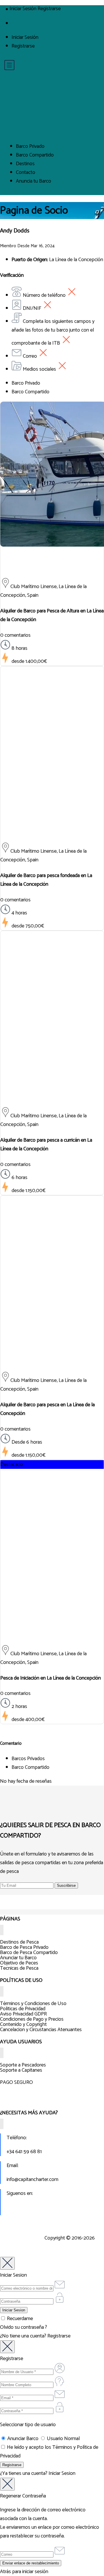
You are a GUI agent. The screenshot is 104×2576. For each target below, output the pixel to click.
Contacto (26, 172)
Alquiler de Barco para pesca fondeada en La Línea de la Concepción (46, 880)
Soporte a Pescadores (23, 2065)
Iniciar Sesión (25, 37)
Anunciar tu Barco (18, 1958)
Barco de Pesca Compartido (29, 1953)
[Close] (7, 2263)
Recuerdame (19, 2319)
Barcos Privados (28, 1759)
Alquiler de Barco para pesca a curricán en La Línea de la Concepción (46, 1145)
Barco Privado (30, 146)
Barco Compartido (35, 155)
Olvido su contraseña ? (24, 2327)
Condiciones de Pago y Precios (32, 2019)
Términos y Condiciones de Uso (33, 2004)
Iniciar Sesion (62, 2473)
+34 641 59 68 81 (24, 2152)
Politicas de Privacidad (23, 2009)
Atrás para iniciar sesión (24, 2572)
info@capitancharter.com (32, 2180)
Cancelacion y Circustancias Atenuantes (41, 2030)
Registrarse (23, 46)
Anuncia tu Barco (34, 181)
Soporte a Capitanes (21, 2070)
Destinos (25, 164)
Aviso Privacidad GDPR (23, 2014)
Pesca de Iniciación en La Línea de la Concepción (51, 1678)
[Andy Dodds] (52, 568)
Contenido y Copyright (23, 2024)
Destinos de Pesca (19, 1942)
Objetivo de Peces (19, 1963)
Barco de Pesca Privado (24, 1947)
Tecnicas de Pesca (19, 1968)
